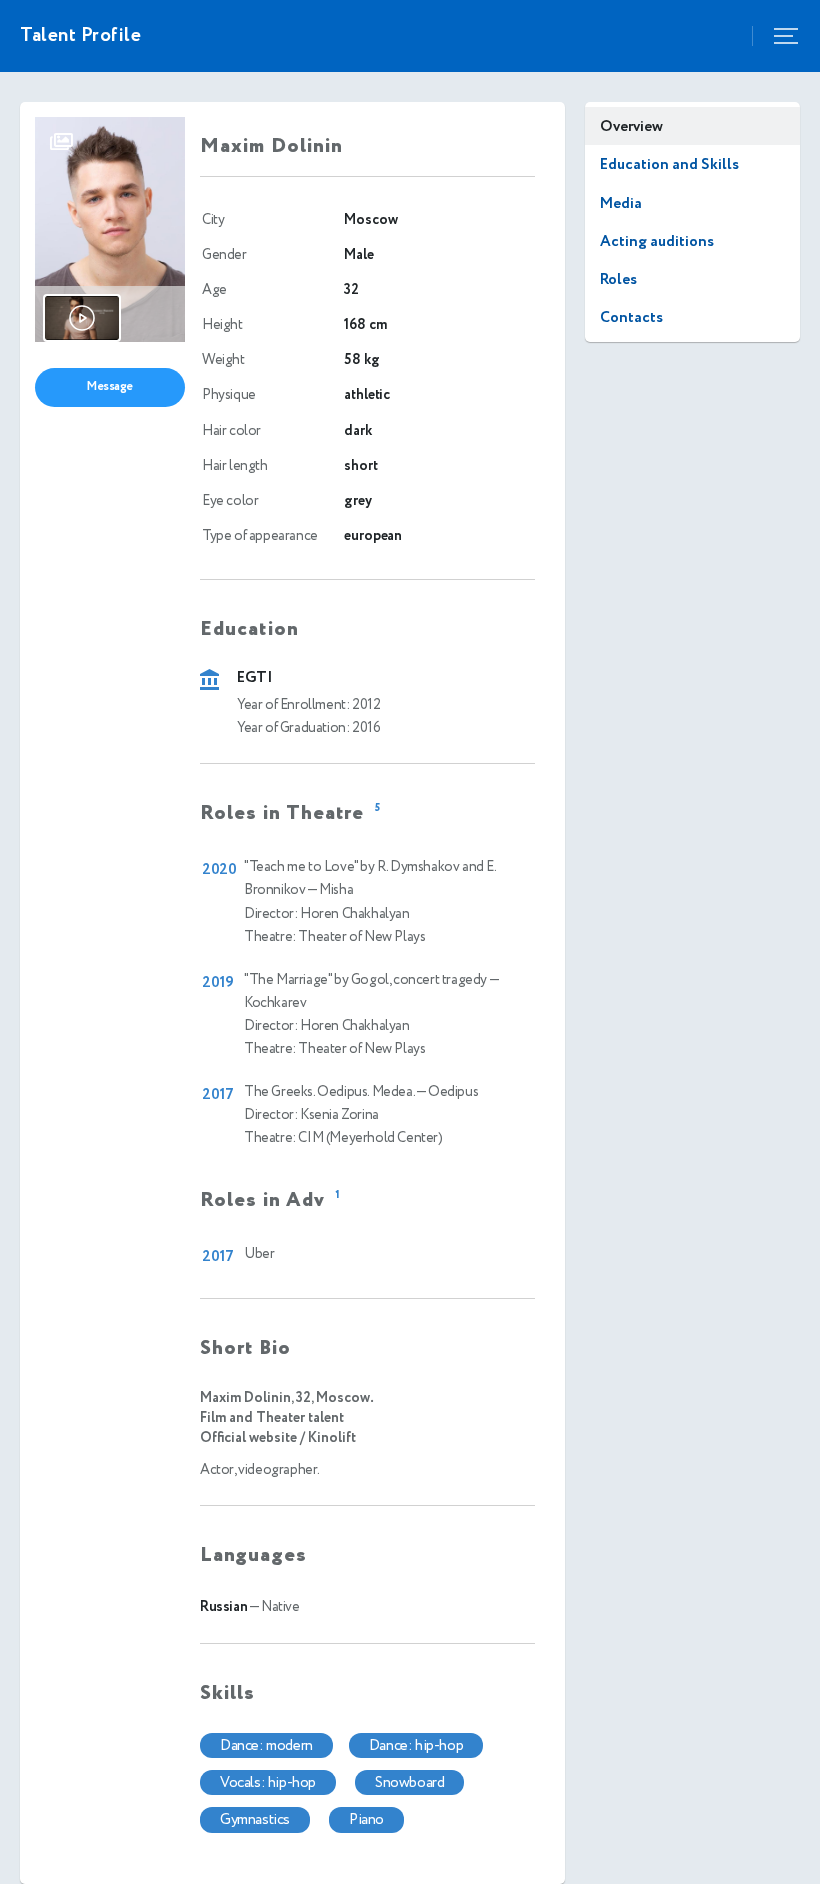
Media (621, 203)
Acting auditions (657, 241)
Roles (618, 279)
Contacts (631, 317)
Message (110, 386)
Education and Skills (669, 164)
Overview (631, 126)
